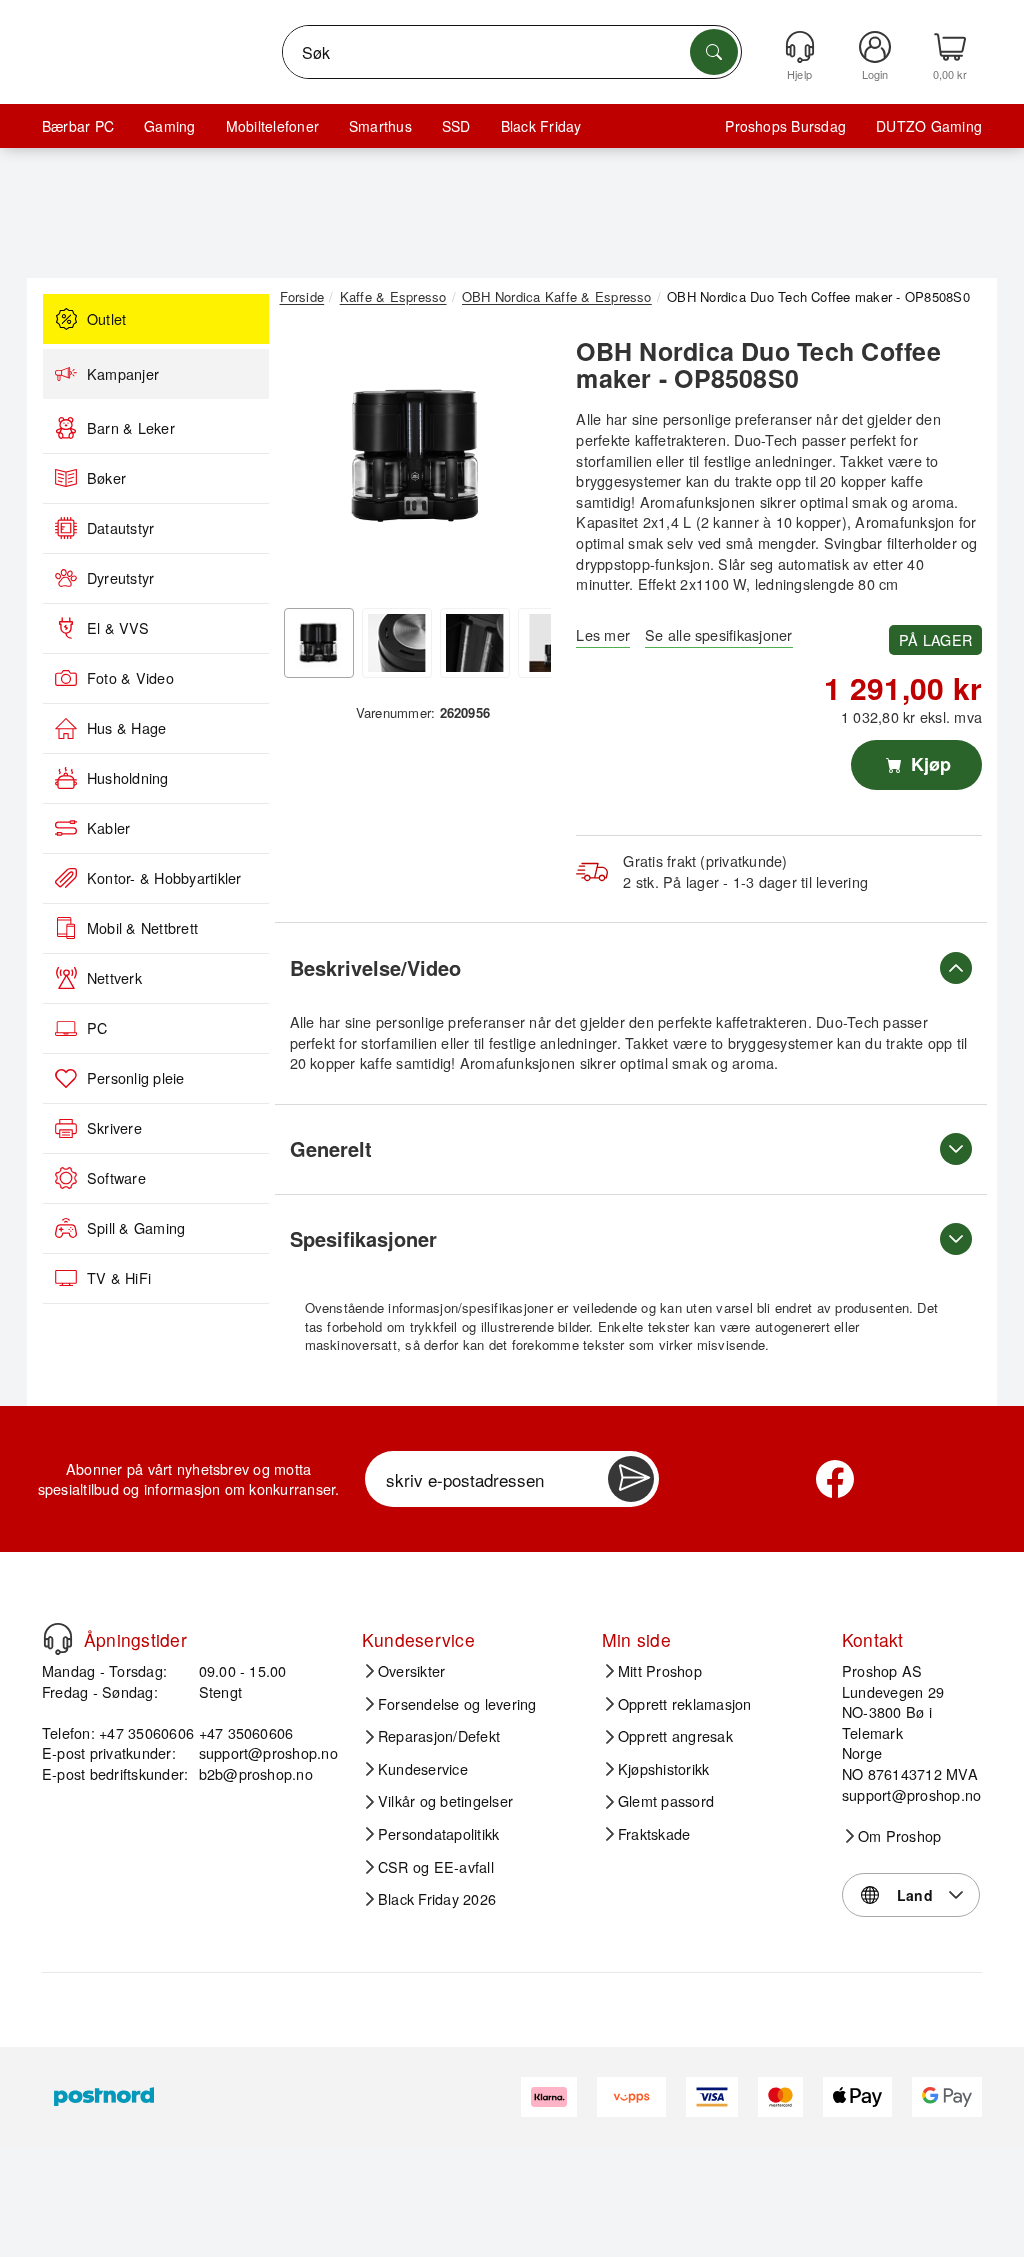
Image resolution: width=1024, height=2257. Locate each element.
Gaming (169, 126)
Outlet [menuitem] (106, 319)
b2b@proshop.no (256, 1773)
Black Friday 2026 (437, 1899)
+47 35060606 (246, 1732)
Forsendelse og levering (457, 1704)
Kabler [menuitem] (108, 828)
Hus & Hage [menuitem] (126, 728)
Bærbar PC (78, 126)
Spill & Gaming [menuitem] (136, 1228)
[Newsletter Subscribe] (631, 1479)
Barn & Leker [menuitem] (131, 428)
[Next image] (521, 462)
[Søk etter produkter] (714, 52)
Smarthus (380, 126)
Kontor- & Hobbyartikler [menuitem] (164, 878)
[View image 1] (319, 643)
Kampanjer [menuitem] (123, 374)
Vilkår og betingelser (445, 1801)
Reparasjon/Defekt (439, 1736)
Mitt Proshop (660, 1671)
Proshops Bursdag (785, 126)
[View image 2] (397, 643)
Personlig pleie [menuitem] (136, 1078)
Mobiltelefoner (272, 126)
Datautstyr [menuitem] (120, 528)
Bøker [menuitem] (106, 478)
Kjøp (928, 764)
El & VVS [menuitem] (118, 628)
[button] (416, 457)
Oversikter (411, 1671)
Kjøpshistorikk (663, 1769)
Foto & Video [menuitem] (130, 678)
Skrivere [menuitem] (114, 1128)
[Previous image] (310, 462)
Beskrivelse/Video (375, 967)
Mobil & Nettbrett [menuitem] (142, 928)
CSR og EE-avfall (436, 1867)
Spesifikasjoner (363, 1238)
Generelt (331, 1148)
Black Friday (541, 126)
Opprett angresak (675, 1736)
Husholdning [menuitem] (128, 778)
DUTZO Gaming (929, 126)
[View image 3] (475, 643)
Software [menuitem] (116, 1178)
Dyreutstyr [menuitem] (120, 578)
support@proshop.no (268, 1752)
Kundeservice (423, 1769)
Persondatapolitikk (438, 1834)
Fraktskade (654, 1834)
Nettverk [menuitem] (114, 978)
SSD (456, 126)
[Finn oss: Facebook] (835, 1479)
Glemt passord (666, 1801)
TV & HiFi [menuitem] (119, 1278)
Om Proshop (899, 1836)
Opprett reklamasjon (685, 1704)
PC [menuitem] (97, 1028)
